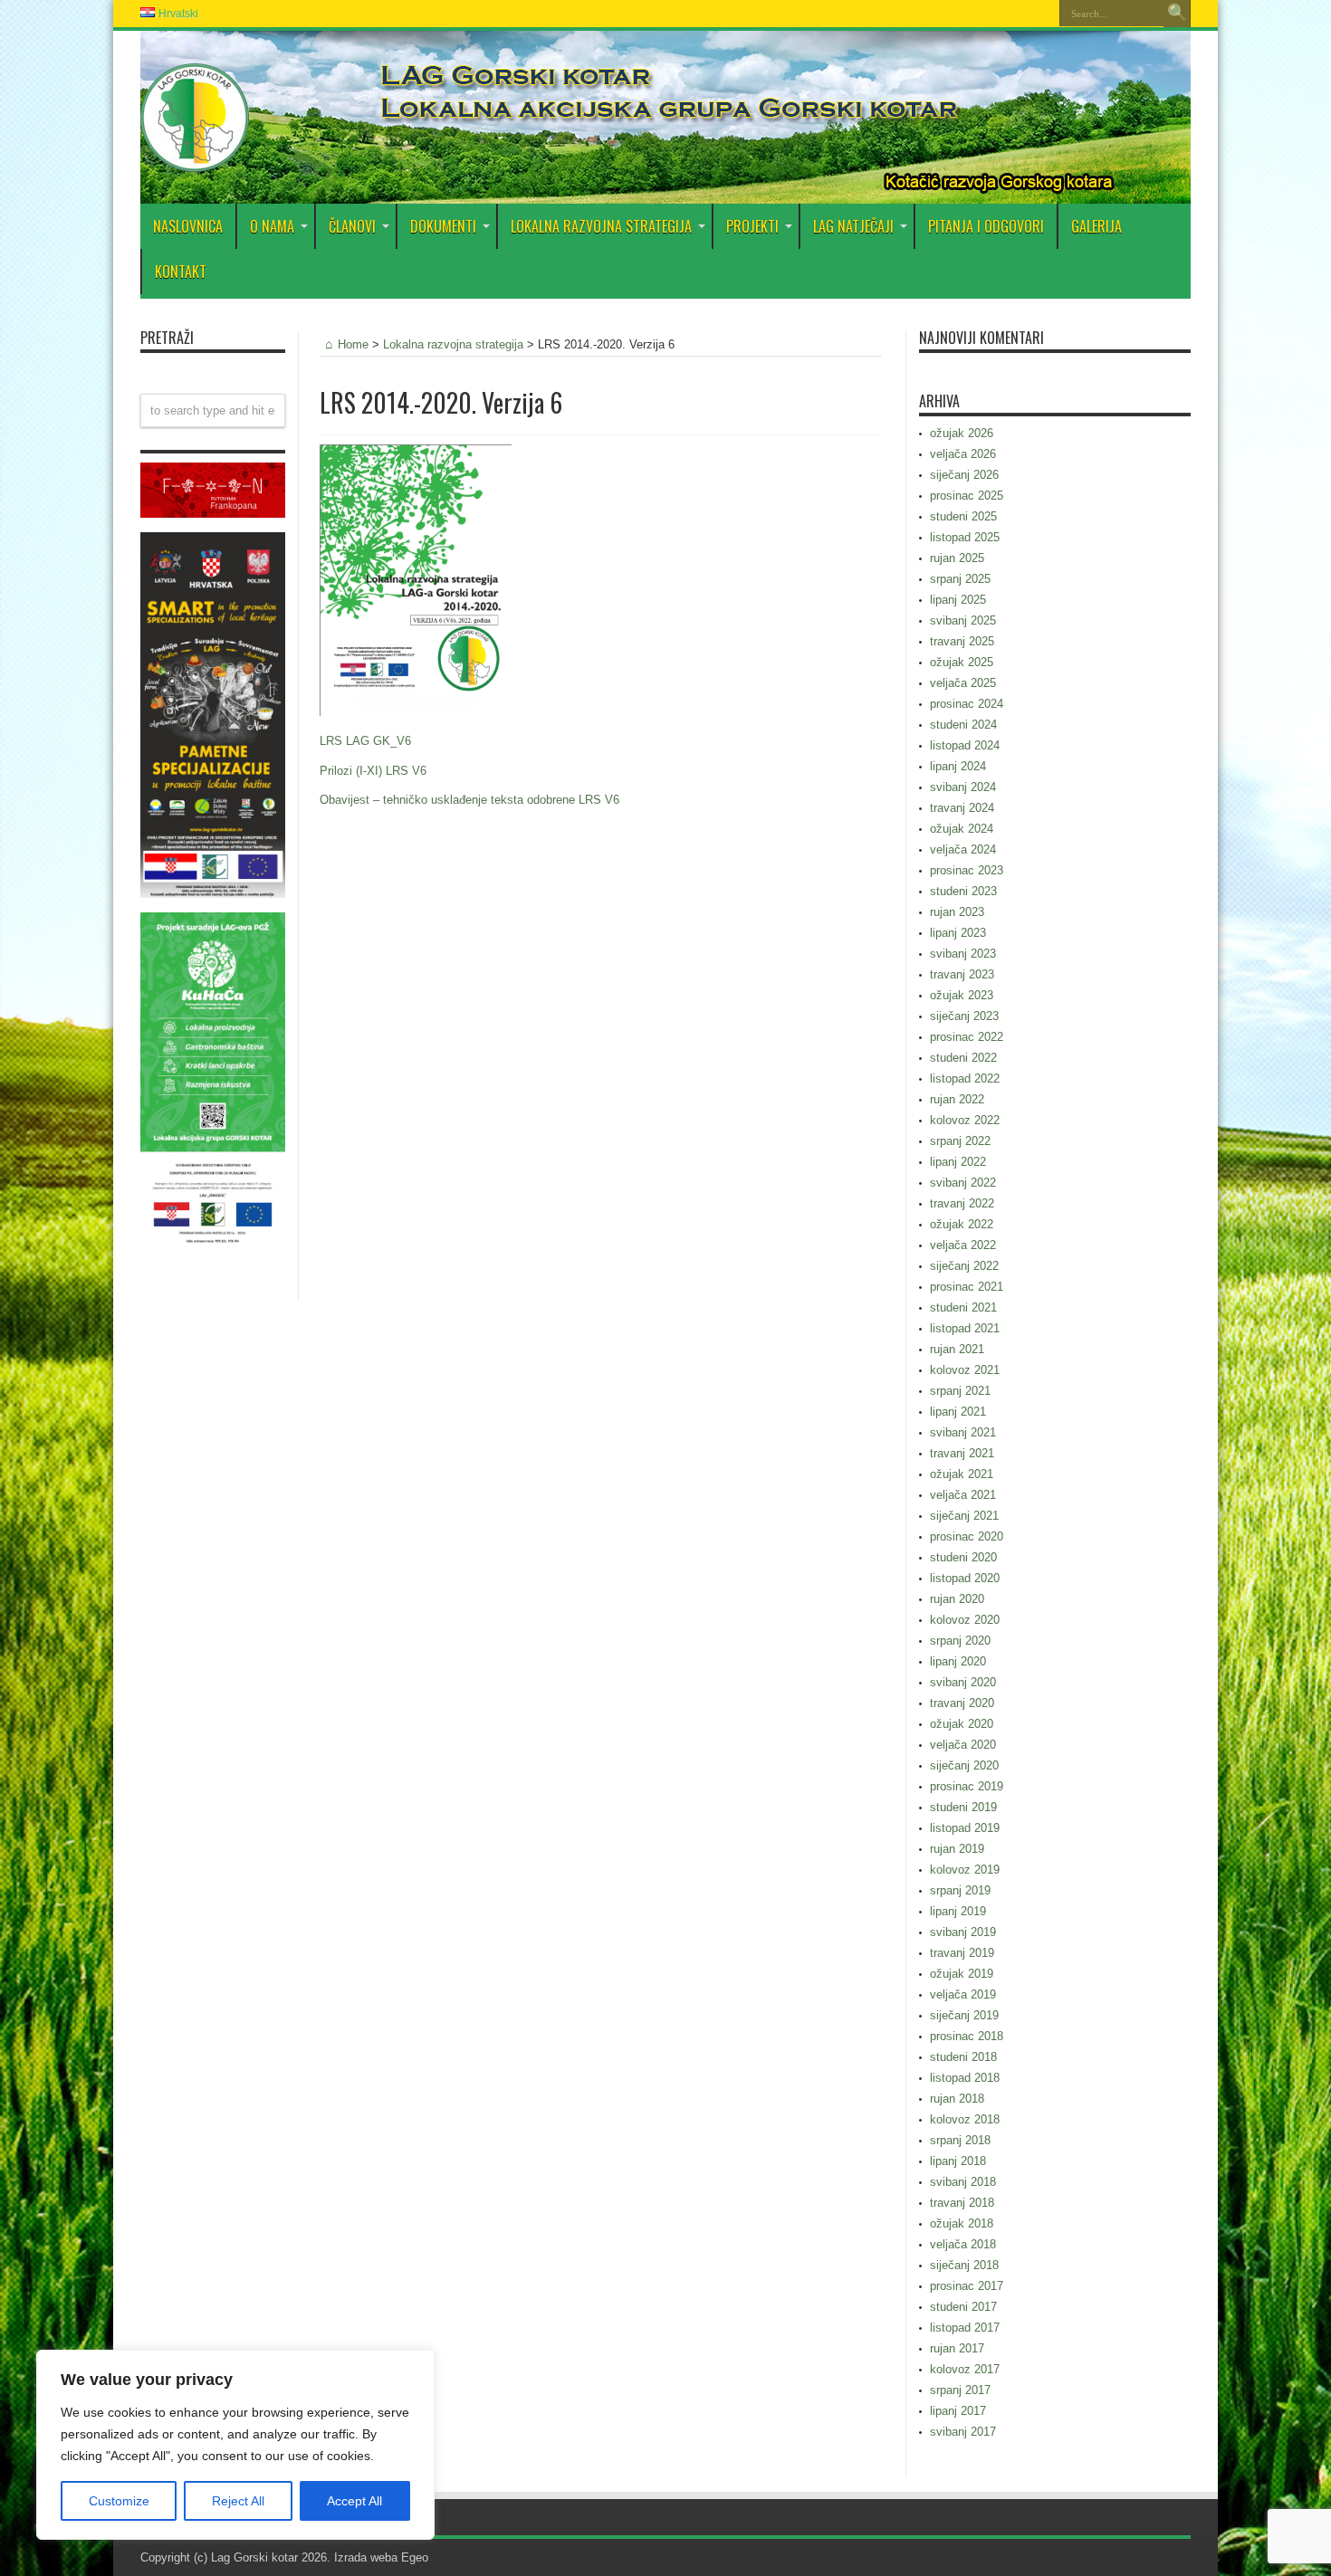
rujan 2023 (957, 912)
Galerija (1096, 226)
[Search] (1177, 14)
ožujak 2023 (962, 995)
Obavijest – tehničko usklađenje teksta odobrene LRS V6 (469, 800)
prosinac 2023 (967, 870)
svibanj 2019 (963, 1932)
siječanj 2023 (964, 1016)
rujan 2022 (957, 1099)
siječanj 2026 (964, 475)
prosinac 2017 (967, 2286)
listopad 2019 (965, 1828)
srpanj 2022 (960, 1141)
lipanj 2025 (958, 600)
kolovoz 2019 (965, 1870)
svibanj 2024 (963, 787)
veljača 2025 (963, 683)
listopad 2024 (965, 745)
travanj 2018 (962, 2203)
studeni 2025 (963, 516)
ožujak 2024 (962, 829)
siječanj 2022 (964, 1266)
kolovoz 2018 (965, 2119)
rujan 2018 (957, 2099)
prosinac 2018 (967, 2036)
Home (353, 344)
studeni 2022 (963, 1058)
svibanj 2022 (963, 1183)
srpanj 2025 (960, 579)
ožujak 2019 (962, 1974)
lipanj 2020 (958, 1661)
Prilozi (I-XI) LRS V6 (373, 771)
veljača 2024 (963, 849)
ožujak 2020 (962, 1724)
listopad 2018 (965, 2078)
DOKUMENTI (443, 226)
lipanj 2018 (958, 2161)
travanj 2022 (962, 1203)
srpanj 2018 (960, 2140)
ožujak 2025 (962, 662)
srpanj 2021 (960, 1391)
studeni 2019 (963, 1807)
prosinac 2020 (967, 1536)
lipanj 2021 (958, 1412)
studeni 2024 (963, 725)
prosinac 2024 (967, 704)
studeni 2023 (963, 891)
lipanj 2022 (958, 1162)
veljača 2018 (963, 2244)
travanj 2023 (962, 974)
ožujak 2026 (962, 433)
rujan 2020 (957, 1599)
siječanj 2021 (964, 1516)
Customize (119, 2501)
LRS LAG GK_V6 (365, 741)
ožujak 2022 (962, 1224)
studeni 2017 (963, 2307)
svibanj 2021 (963, 1432)
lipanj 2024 (958, 766)
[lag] (195, 158)
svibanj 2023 (963, 954)
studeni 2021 (963, 1307)
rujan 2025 (957, 558)
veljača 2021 (963, 1495)
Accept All (354, 2501)
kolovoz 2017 (965, 2369)
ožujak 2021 (962, 1474)
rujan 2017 (957, 2348)
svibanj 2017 (963, 2432)
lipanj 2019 (958, 1911)
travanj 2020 (962, 1703)
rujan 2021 (957, 1349)
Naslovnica (188, 226)
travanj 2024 (962, 808)
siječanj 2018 (964, 2265)
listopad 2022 (965, 1078)
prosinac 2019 (967, 1786)
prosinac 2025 (967, 496)
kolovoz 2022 (965, 1120)
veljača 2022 (963, 1245)
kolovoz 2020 (965, 1620)
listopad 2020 (965, 1578)
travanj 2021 (962, 1453)
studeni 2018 (963, 2057)
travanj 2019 (962, 1953)
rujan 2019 (957, 1849)
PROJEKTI (752, 226)
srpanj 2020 (960, 1641)
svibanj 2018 (963, 2182)
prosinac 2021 (967, 1287)
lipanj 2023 (958, 933)
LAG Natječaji (853, 226)
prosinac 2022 (967, 1037)
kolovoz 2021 (965, 1370)
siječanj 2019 (964, 2015)
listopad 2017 (965, 2328)
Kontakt (181, 272)
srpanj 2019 (960, 1890)
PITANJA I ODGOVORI (986, 226)
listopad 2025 (965, 537)
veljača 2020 (963, 1745)
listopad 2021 (965, 1328)
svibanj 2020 (963, 1682)
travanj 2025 (962, 641)
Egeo (415, 2557)
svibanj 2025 (963, 620)
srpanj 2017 (960, 2390)
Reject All (238, 2501)
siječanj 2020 (964, 1765)
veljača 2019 (963, 1994)
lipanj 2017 (958, 2411)
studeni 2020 (963, 1557)
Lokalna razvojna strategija (601, 226)
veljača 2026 (963, 454)
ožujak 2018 (962, 2223)
